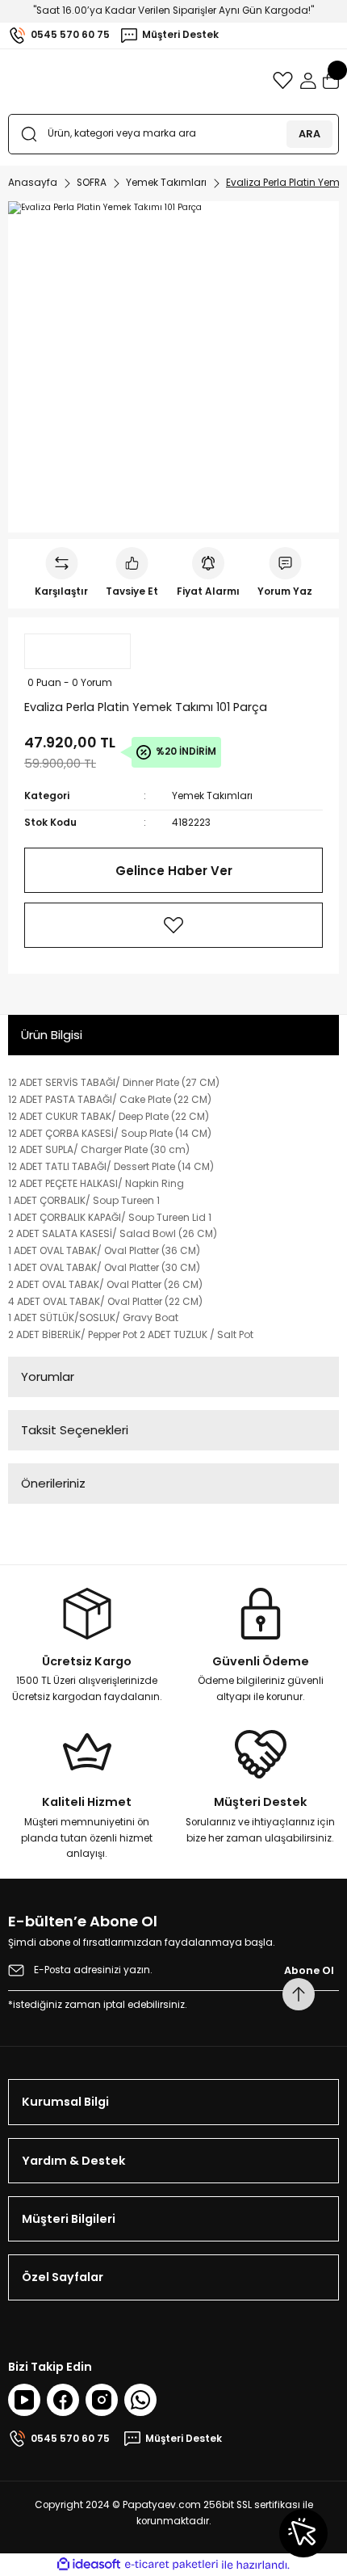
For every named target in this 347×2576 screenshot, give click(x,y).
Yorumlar (48, 1376)
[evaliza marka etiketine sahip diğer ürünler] (77, 651)
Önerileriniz (53, 1483)
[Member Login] (308, 81)
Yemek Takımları (212, 796)
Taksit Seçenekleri (75, 1430)
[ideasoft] (89, 2565)
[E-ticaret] (171, 2565)
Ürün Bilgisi (52, 1035)
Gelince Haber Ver (174, 871)
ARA (309, 134)
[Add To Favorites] (173, 925)
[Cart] (331, 81)
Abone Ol (309, 1970)
